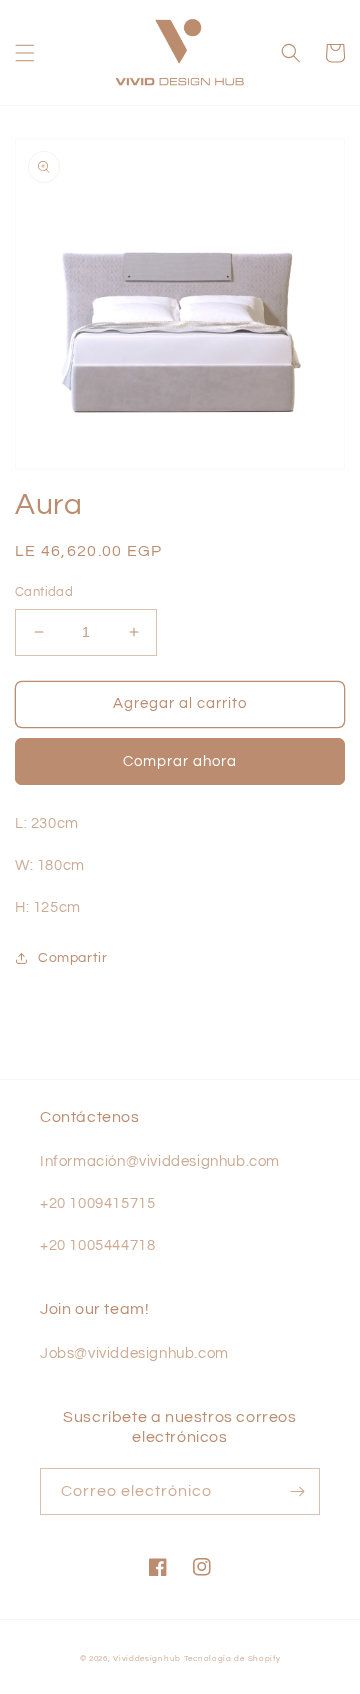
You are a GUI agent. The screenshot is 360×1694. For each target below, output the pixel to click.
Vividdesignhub (147, 1658)
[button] (25, 53)
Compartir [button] (72, 958)
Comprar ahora (180, 761)
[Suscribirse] (297, 1491)
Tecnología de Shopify (232, 1658)
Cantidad (44, 592)
